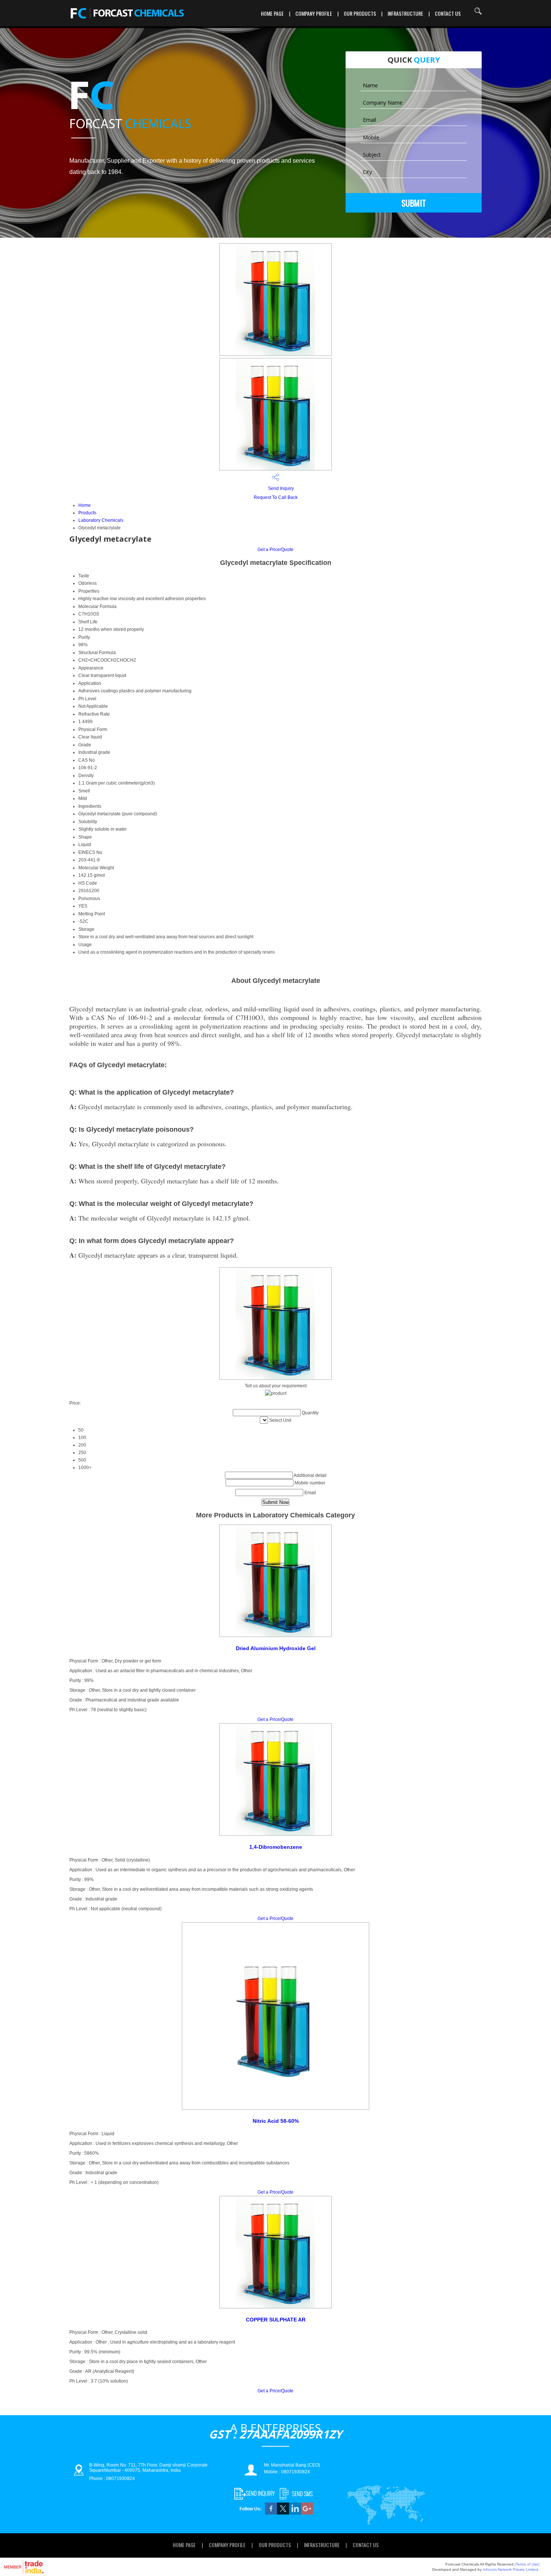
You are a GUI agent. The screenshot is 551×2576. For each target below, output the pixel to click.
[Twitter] (283, 2513)
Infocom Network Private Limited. (511, 2569)
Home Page (272, 13)
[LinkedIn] (295, 2513)
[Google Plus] (307, 2513)
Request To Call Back (276, 497)
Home (85, 505)
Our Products (360, 13)
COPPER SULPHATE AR (276, 2320)
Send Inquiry (280, 488)
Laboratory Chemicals (101, 520)
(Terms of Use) (527, 2564)
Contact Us (448, 13)
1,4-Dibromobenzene (276, 1847)
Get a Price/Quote (275, 550)
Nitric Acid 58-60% (276, 2121)
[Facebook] (271, 2513)
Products (87, 513)
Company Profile (314, 13)
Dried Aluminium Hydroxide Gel (276, 1648)
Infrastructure (405, 13)
